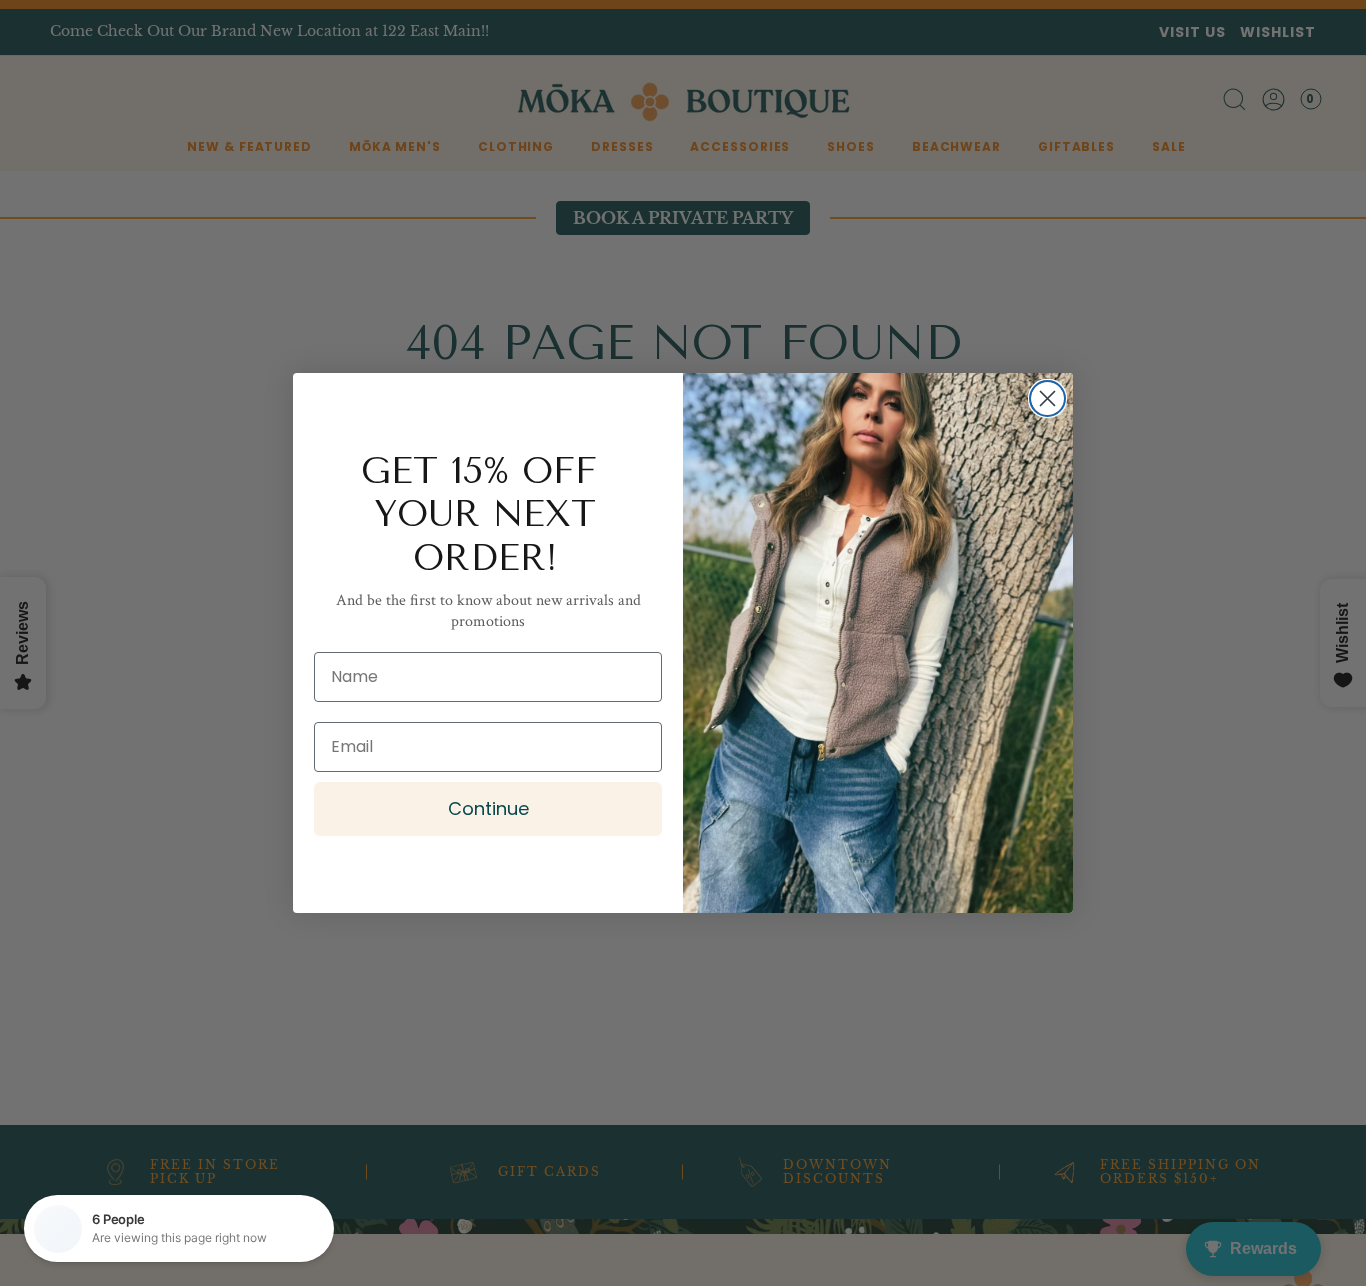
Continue (488, 808)
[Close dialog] (1047, 398)
